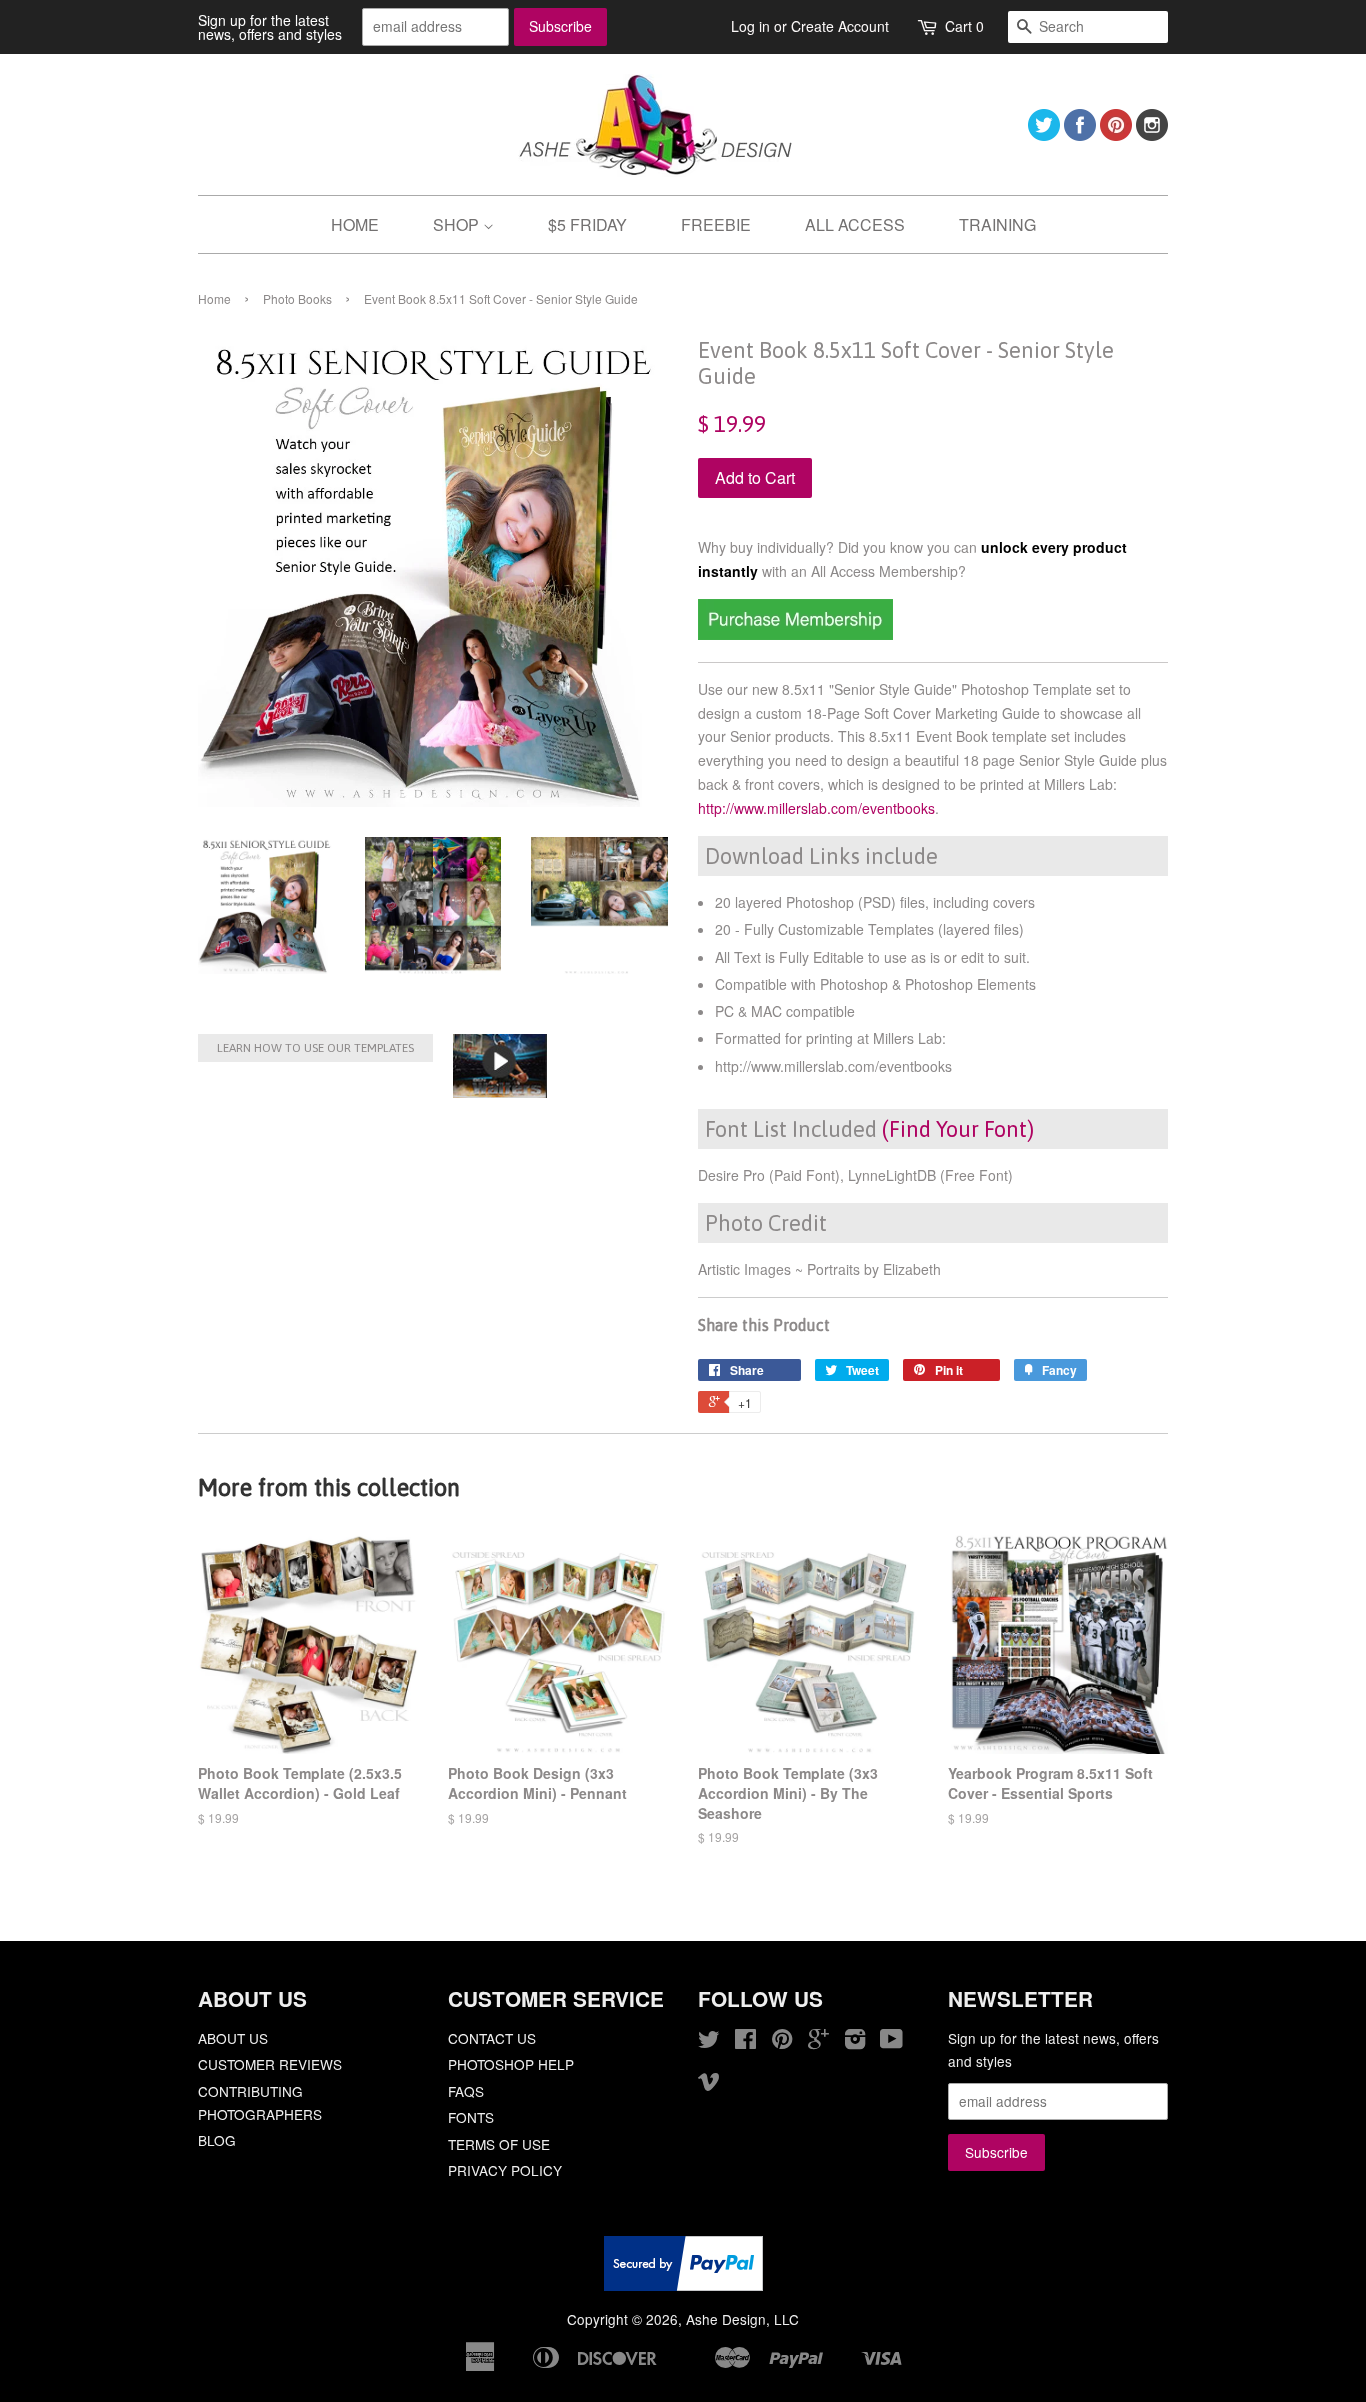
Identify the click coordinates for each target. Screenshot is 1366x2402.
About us (233, 2038)
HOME (355, 224)
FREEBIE (716, 224)
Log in (750, 26)
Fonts (471, 2117)
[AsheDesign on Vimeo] (709, 2084)
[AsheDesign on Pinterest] (1116, 134)
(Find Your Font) (958, 1129)
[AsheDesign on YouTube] (891, 2042)
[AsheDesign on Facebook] (1080, 134)
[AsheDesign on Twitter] (1044, 134)
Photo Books (297, 298)
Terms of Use (499, 2144)
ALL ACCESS (855, 224)
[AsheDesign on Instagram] (1152, 134)
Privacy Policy (505, 2170)
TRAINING (997, 224)
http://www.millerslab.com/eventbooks (816, 808)
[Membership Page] (795, 634)
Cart (964, 26)
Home (214, 298)
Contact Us (492, 2038)
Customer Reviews (270, 2064)
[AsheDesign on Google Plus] (818, 2042)
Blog (217, 2140)
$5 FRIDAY (587, 224)
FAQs (466, 2091)
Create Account (840, 26)
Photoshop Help (511, 2064)
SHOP (458, 224)
